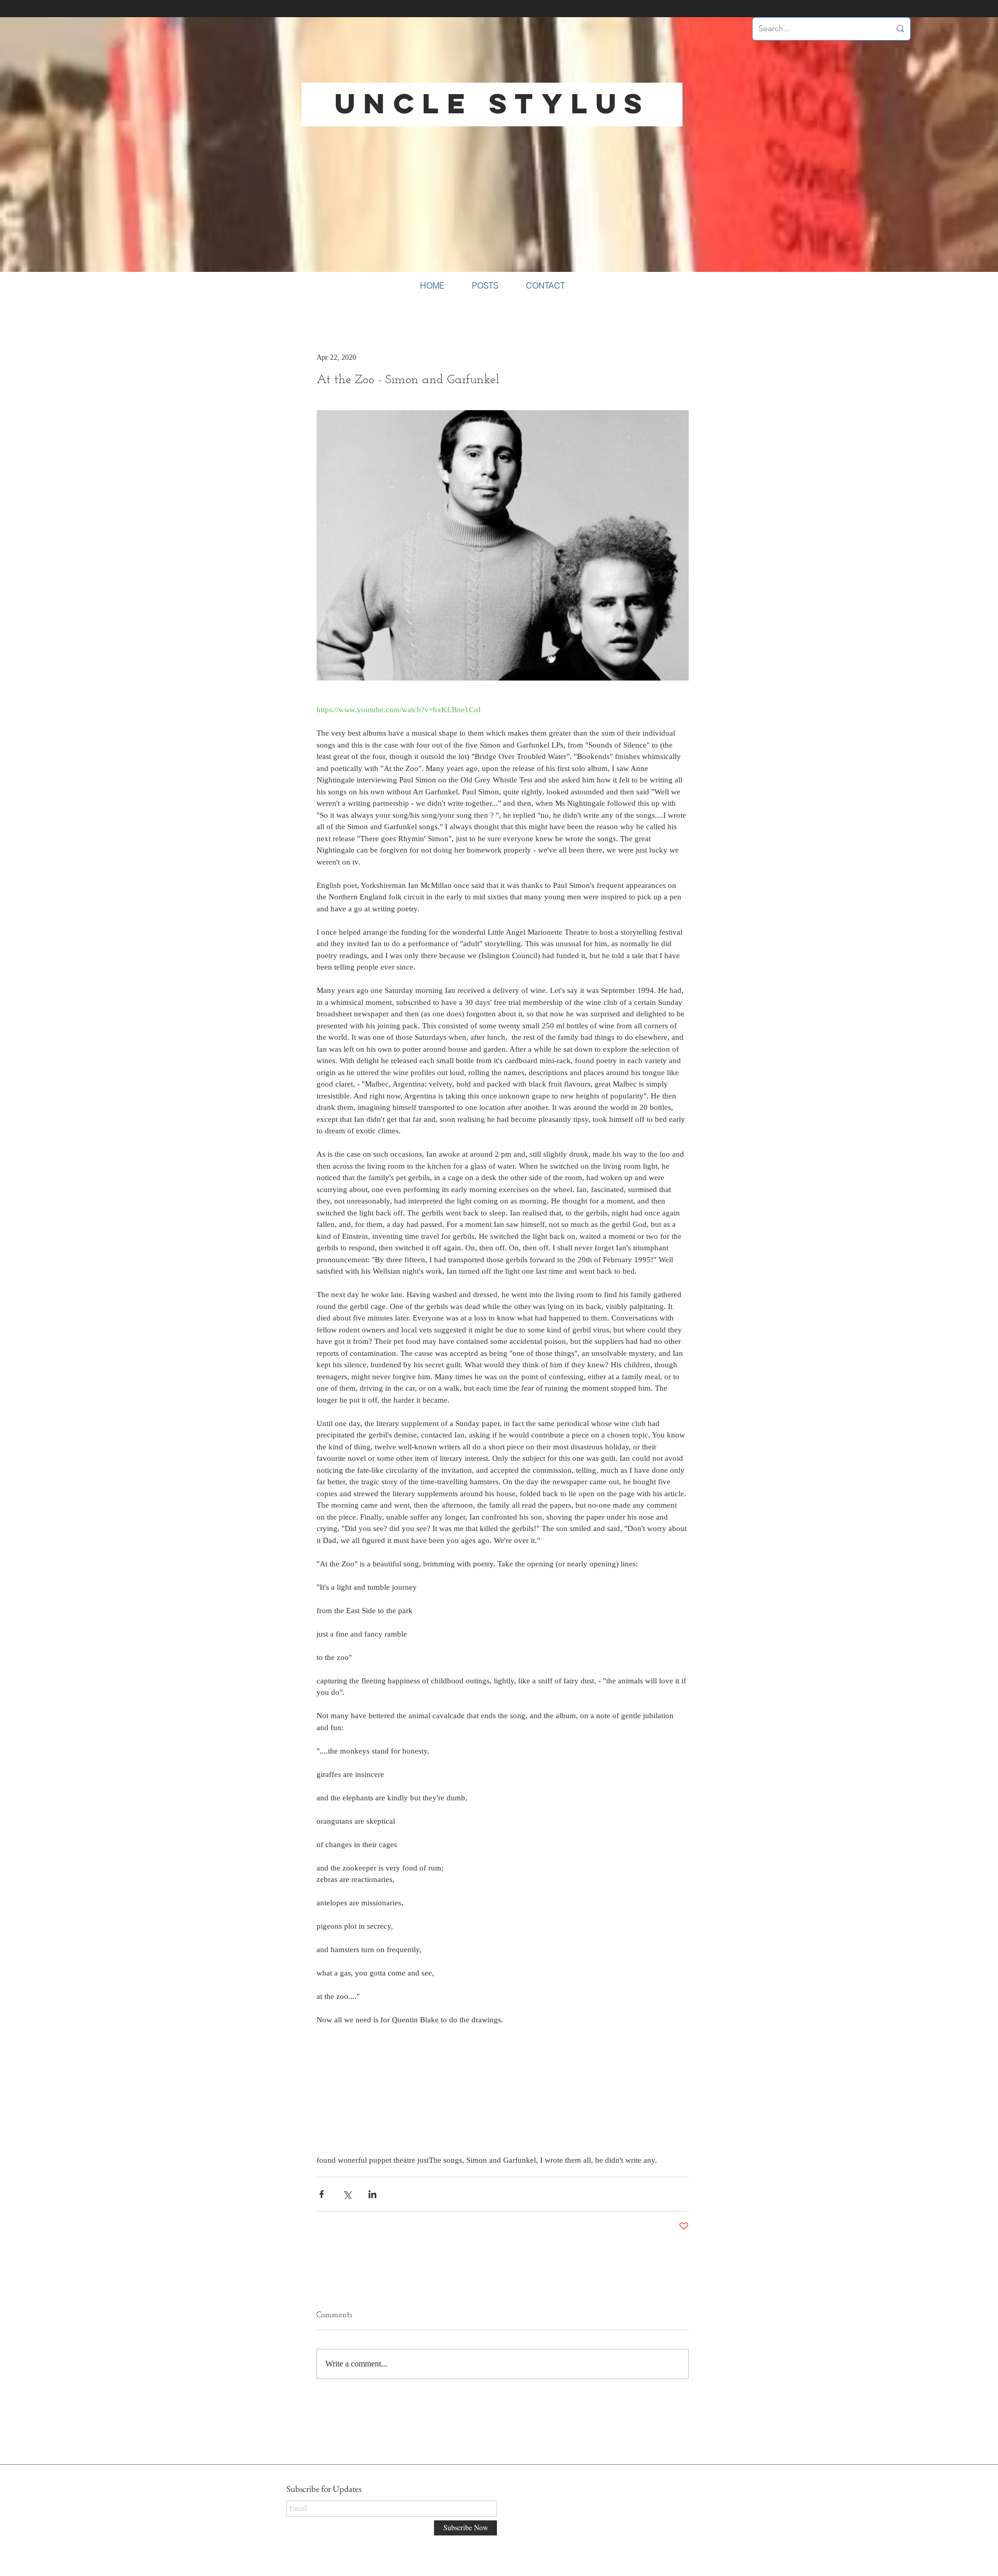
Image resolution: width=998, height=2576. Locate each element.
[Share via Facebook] (321, 2194)
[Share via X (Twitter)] (347, 2194)
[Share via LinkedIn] (372, 2194)
